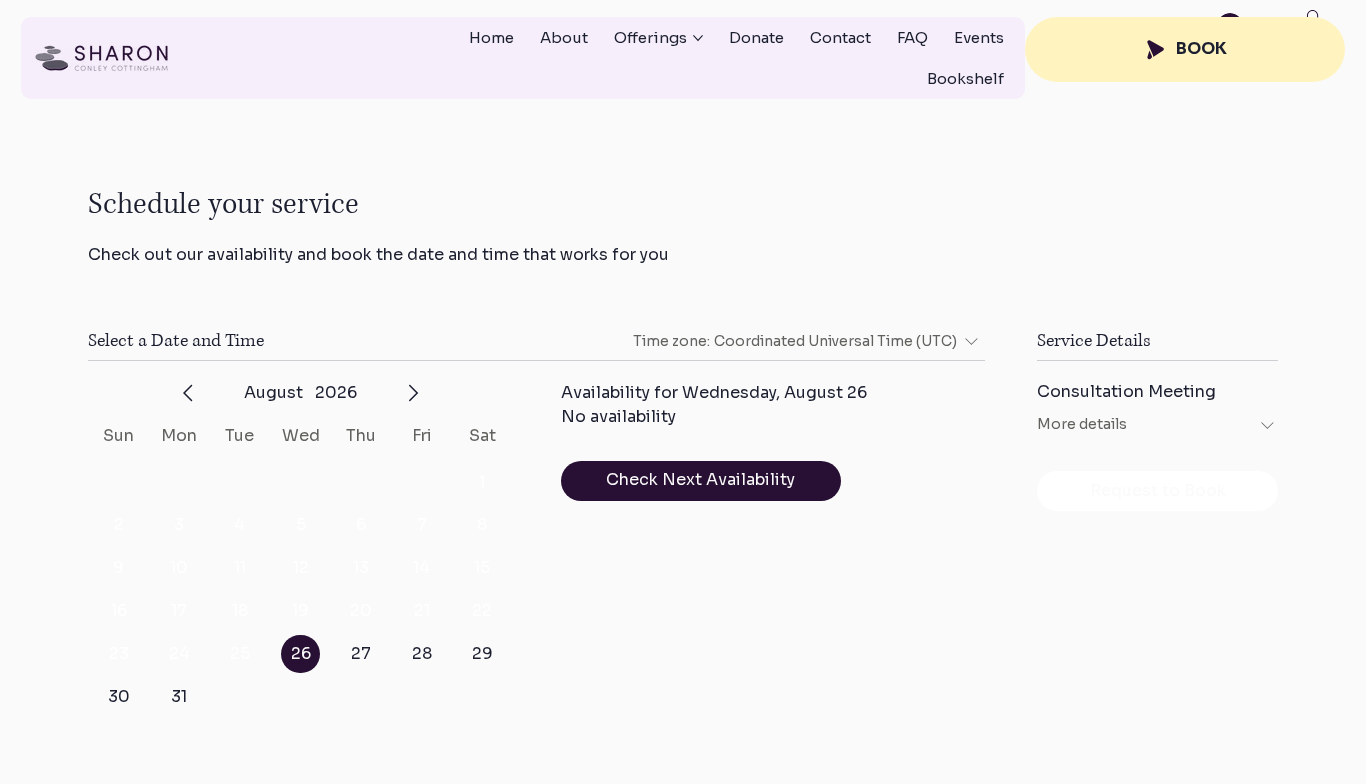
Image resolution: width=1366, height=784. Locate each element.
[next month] (413, 393)
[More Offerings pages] (698, 38)
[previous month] (188, 393)
